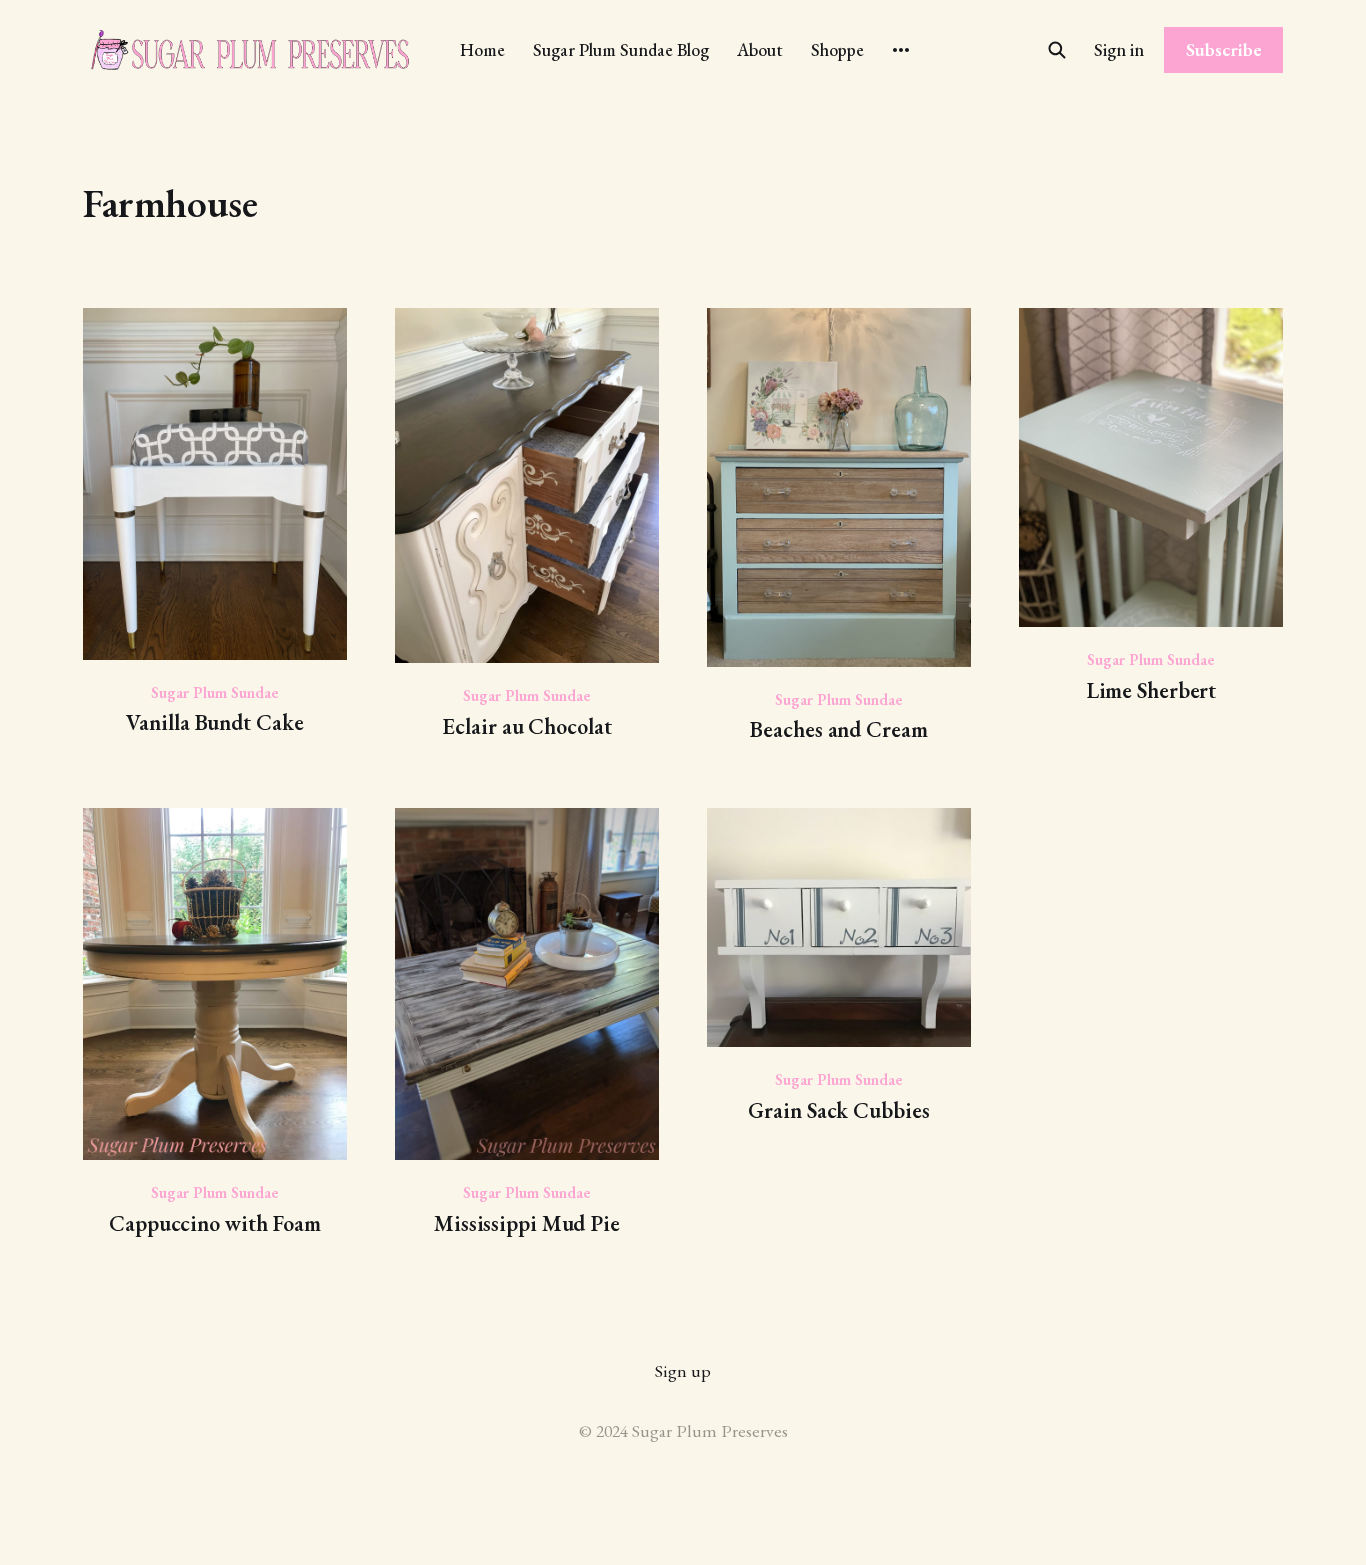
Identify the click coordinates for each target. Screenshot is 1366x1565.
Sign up (683, 1370)
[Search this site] (1057, 50)
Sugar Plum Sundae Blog (621, 49)
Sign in (1119, 49)
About (760, 49)
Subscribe (1224, 49)
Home (482, 49)
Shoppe (837, 49)
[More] (901, 50)
